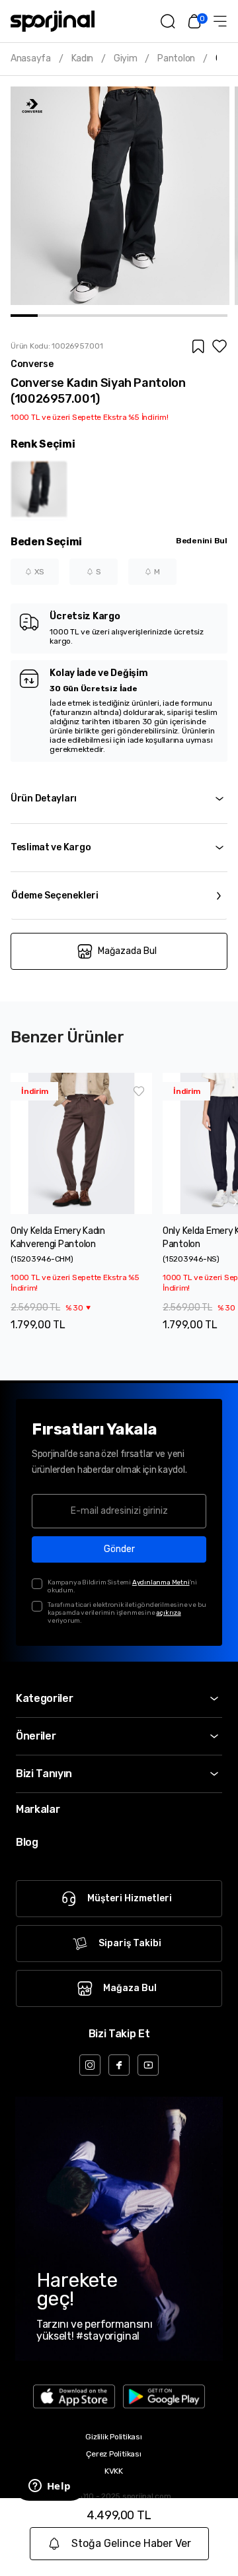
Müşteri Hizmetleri (130, 1898)
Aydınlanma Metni (161, 1582)
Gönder (119, 1549)
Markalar (38, 1809)
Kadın (83, 59)
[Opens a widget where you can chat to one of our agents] (50, 2487)
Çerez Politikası (113, 2454)
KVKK (114, 2471)
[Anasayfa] (53, 21)
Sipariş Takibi (130, 1943)
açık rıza (168, 1613)
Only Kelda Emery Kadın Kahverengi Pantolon (58, 1237)
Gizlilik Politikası (113, 2437)
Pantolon (176, 59)
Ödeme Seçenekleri (55, 896)
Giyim (126, 59)
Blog (27, 1842)
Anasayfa (31, 59)
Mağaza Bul (130, 1988)
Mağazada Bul (127, 951)
